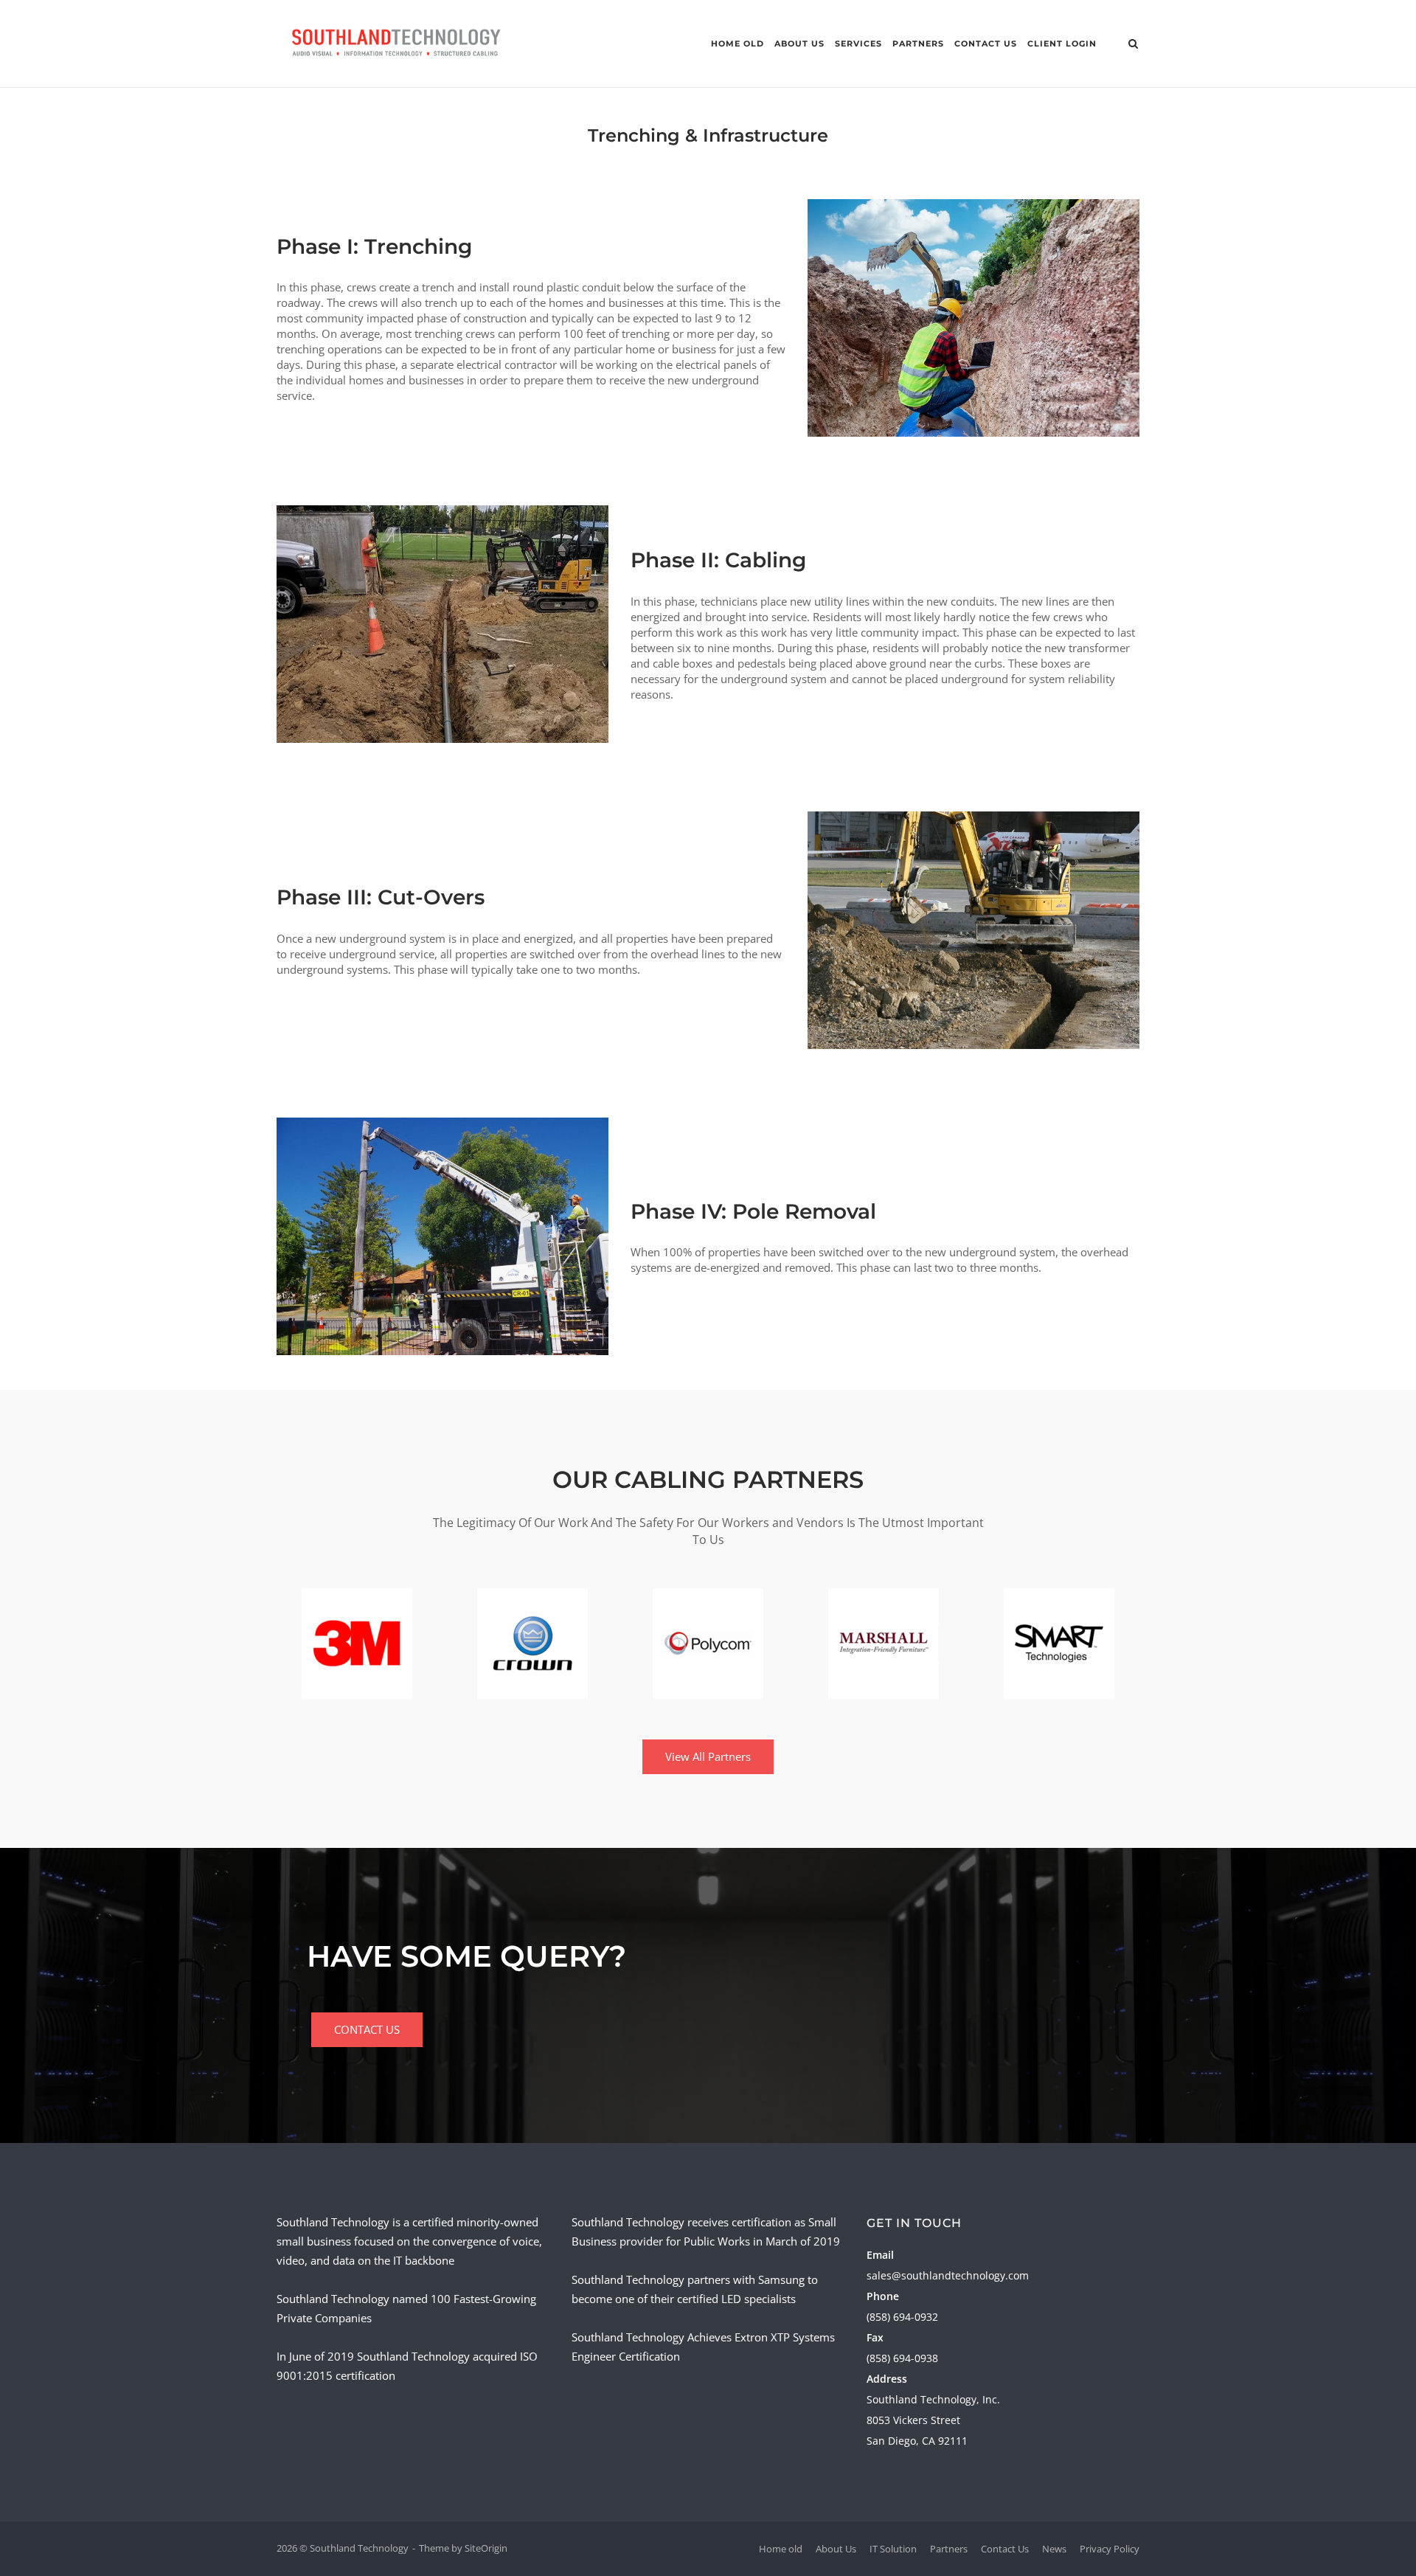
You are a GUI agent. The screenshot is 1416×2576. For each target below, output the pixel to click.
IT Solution (893, 2549)
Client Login (1062, 44)
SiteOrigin (486, 2548)
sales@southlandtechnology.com (948, 2275)
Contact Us (986, 44)
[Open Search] (1133, 45)
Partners (918, 44)
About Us (799, 44)
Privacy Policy (1110, 2549)
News (1054, 2549)
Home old (737, 44)
